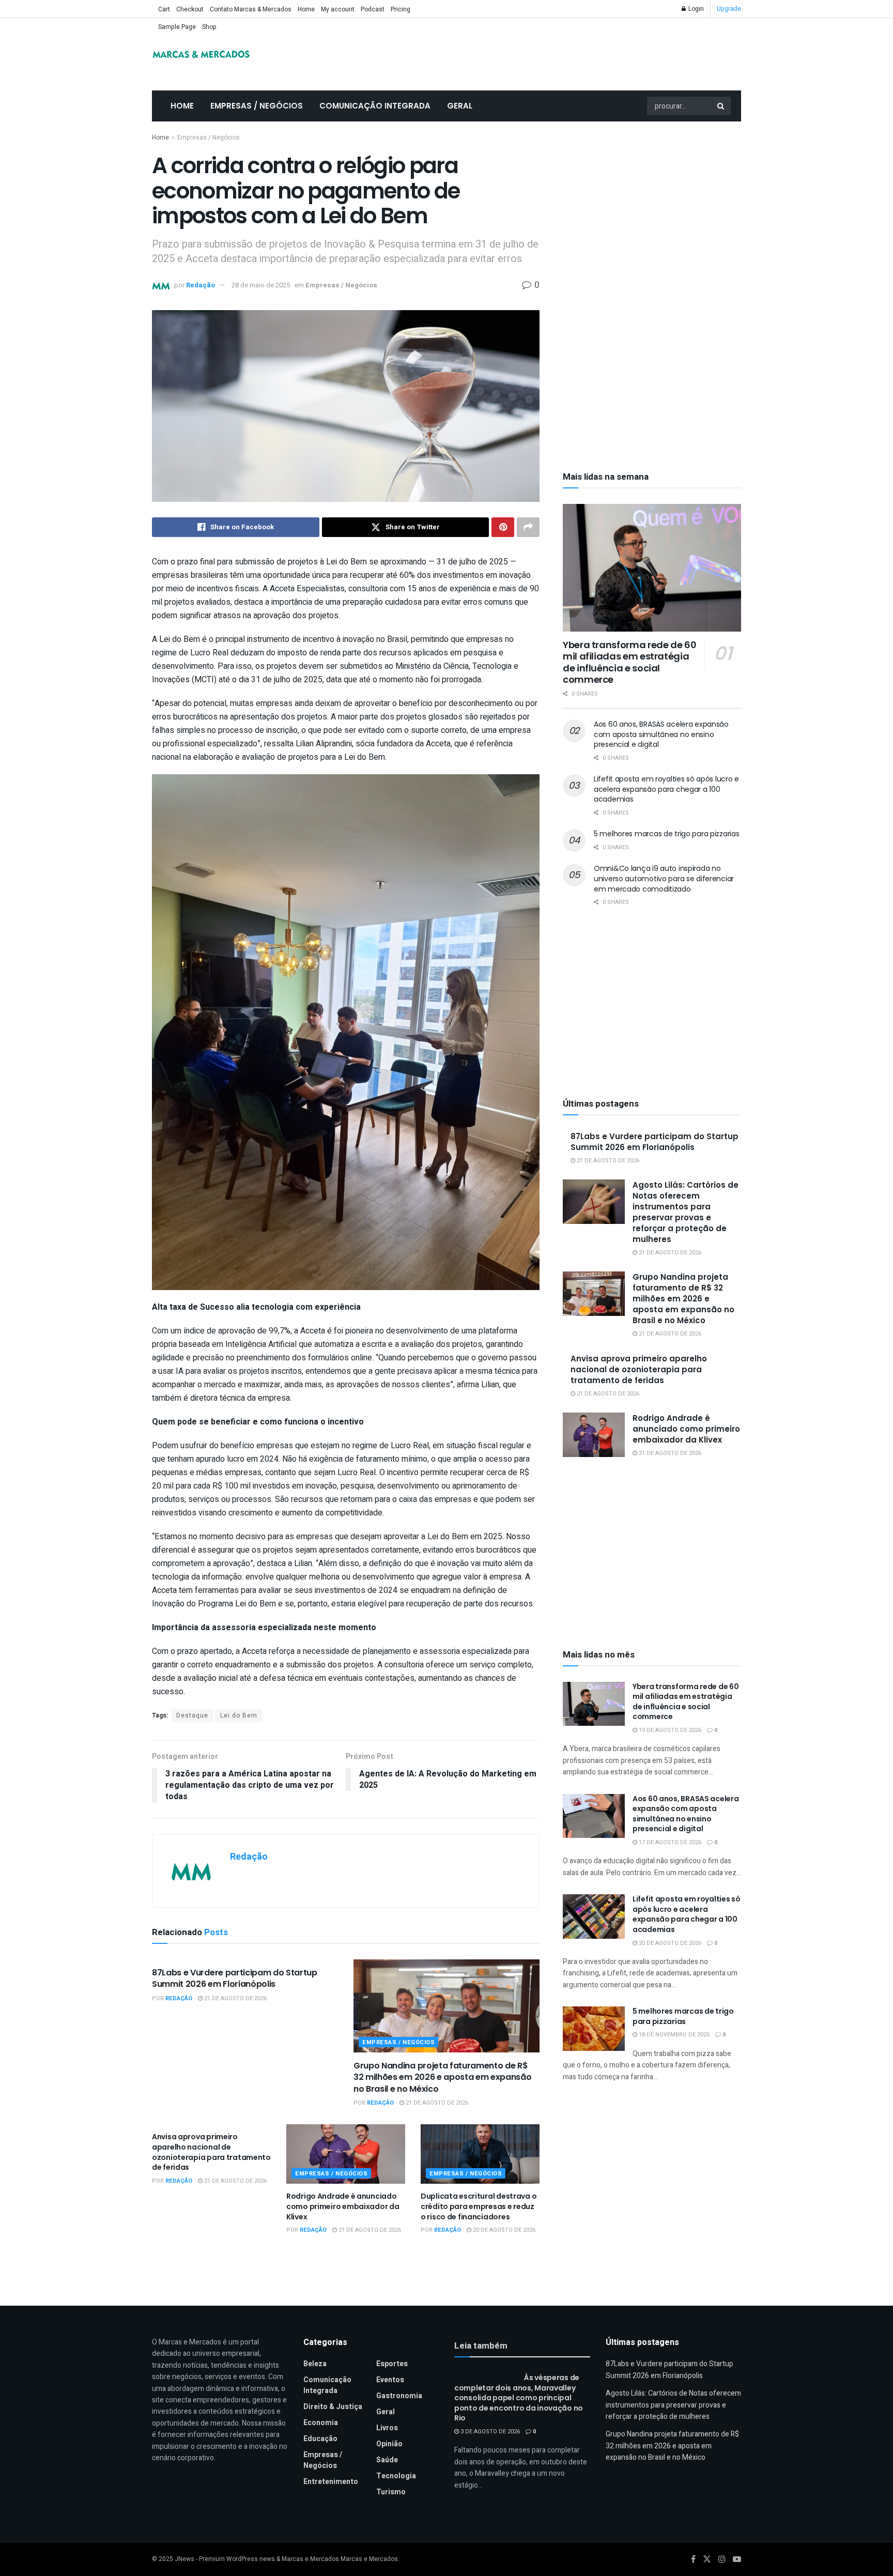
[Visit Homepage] (201, 54)
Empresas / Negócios (257, 106)
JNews (184, 2559)
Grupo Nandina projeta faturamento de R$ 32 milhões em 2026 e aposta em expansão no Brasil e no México (443, 2077)
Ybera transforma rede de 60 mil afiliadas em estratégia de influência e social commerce (629, 662)
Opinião (389, 2444)
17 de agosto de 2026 (669, 1842)
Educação (320, 2439)
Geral (460, 106)
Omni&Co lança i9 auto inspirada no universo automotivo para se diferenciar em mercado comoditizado (664, 878)
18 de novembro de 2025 (673, 2035)
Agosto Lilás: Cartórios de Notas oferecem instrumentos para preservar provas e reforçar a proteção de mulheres (686, 1212)
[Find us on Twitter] (707, 2559)
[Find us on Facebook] (693, 2559)
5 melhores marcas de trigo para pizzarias (667, 834)
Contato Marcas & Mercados (251, 9)
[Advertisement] (652, 209)
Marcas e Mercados (369, 2559)
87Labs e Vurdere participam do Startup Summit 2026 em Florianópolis (235, 1978)
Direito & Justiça (333, 2407)
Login (695, 9)
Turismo (391, 2492)
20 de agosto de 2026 (503, 2230)
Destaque (192, 1715)
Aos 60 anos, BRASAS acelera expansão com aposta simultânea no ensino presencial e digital (661, 734)
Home (306, 9)
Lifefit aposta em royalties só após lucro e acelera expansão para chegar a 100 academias (666, 789)
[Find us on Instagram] (722, 2559)
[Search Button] (721, 106)
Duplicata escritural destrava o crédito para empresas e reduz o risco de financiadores (479, 2206)
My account (338, 9)
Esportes (392, 2364)
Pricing (401, 9)
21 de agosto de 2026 (235, 1998)
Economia (321, 2423)
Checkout (190, 9)
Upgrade (729, 9)
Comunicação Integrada (375, 106)
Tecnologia (396, 2476)
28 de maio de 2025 (261, 285)
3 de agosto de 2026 (489, 2432)
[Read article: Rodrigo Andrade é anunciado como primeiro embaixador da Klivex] (346, 2154)
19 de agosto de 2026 (669, 1730)
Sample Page (177, 27)
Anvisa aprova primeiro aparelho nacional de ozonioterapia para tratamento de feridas (211, 2152)
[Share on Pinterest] (503, 527)
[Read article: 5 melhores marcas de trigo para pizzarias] (594, 2029)
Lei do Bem (239, 1715)
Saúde (387, 2460)
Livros (387, 2428)
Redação (201, 285)
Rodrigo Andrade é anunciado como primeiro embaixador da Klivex (343, 2206)
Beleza (315, 2364)
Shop (209, 27)
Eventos (390, 2380)
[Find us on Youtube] (737, 2559)
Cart (164, 9)
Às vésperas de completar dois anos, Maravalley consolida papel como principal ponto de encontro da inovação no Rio (519, 2398)
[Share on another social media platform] (528, 527)
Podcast (373, 9)
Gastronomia (399, 2396)
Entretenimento (331, 2482)
